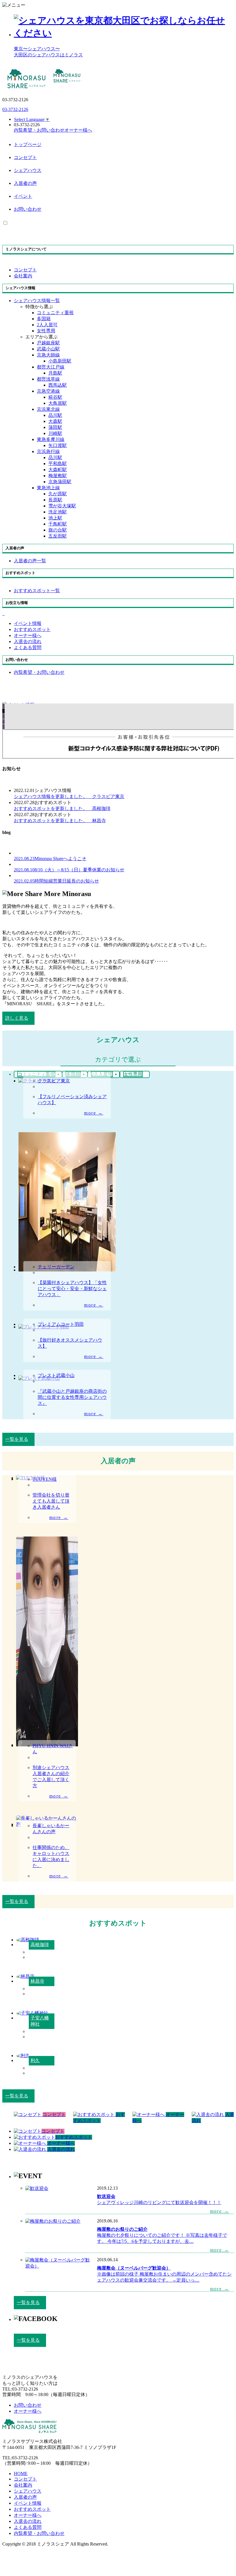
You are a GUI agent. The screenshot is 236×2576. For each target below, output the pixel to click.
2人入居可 (47, 325)
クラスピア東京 (69, 796)
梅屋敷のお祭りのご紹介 (122, 2229)
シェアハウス (28, 170)
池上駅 (55, 518)
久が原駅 (58, 494)
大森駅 (55, 421)
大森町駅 (58, 470)
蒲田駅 (55, 427)
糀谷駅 (55, 397)
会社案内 (23, 2485)
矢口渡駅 (58, 445)
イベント (23, 196)
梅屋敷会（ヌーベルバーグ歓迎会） (134, 2268)
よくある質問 (28, 2527)
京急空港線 (48, 391)
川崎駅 (55, 433)
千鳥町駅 (58, 524)
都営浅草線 (48, 379)
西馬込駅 (58, 385)
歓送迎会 (106, 2196)
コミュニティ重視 (55, 313)
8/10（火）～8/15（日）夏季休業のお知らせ (69, 870)
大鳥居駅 (58, 403)
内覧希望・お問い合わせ (39, 2533)
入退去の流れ (28, 2521)
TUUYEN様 (45, 1479)
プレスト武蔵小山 (56, 1375)
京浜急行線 (48, 451)
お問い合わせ (28, 209)
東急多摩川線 (51, 439)
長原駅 (55, 500)
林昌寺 (60, 821)
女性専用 (46, 331)
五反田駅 (58, 536)
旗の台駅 (58, 530)
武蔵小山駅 (48, 349)
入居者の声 (25, 183)
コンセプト (25, 157)
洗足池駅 (58, 512)
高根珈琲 (62, 809)
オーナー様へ (28, 2515)
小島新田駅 (60, 361)
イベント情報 (28, 2503)
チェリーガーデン (56, 1267)
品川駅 (55, 415)
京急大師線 (48, 355)
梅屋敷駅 (58, 476)
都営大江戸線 (51, 367)
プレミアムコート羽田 (61, 1324)
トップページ (28, 144)
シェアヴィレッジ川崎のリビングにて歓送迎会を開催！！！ (159, 2202)
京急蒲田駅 (60, 482)
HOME (21, 2474)
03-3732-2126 (15, 109)
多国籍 (44, 319)
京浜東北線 (48, 409)
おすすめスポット (32, 2509)
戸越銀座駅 (48, 343)
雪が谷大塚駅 (62, 506)
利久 (35, 2060)
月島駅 (55, 373)
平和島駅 (58, 464)
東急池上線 (48, 488)
